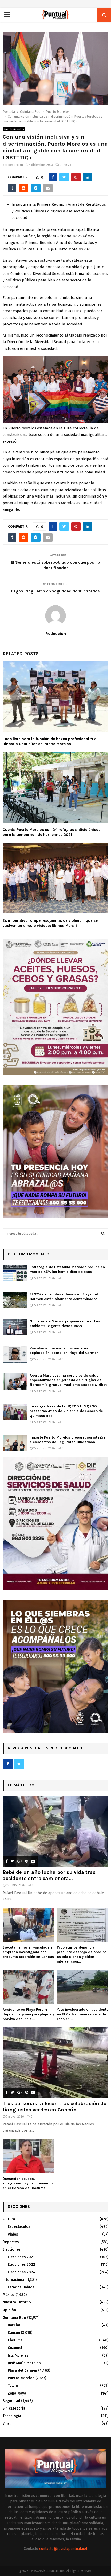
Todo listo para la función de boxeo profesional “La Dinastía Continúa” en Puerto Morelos (50, 742)
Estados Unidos (21, 2287)
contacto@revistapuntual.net (63, 2549)
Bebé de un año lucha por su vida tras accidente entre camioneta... (49, 1875)
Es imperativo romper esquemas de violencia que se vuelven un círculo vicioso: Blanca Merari (50, 923)
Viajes (13, 2234)
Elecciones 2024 (22, 2272)
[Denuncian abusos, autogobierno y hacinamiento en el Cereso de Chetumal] (28, 2156)
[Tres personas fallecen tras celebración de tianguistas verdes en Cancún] (55, 2062)
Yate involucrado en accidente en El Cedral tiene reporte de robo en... (83, 2014)
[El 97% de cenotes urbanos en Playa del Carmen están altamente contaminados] (15, 1300)
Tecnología (12, 2416)
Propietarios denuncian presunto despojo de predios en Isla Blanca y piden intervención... (82, 1954)
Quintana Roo (14, 2318)
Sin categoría (14, 2408)
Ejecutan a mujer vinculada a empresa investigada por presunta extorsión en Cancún (28, 1952)
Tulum (13, 2386)
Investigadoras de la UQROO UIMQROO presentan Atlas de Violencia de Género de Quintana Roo (66, 1411)
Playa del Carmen (22, 2371)
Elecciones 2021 (21, 2257)
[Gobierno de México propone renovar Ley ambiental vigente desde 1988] (15, 1327)
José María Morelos (24, 2363)
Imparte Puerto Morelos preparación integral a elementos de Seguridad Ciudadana (68, 1440)
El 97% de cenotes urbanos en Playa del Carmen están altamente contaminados (64, 1297)
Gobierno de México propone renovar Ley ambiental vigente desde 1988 (65, 1324)
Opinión (9, 2310)
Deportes (11, 2242)
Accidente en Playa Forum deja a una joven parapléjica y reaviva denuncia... (28, 2014)
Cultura (9, 2219)
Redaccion (16, 165)
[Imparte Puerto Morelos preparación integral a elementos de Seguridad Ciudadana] (15, 1443)
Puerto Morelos (14, 129)
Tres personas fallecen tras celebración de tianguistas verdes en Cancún (54, 2107)
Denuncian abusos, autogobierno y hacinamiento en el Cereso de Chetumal (28, 2183)
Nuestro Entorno (17, 2302)
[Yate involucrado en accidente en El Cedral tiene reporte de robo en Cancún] (83, 1987)
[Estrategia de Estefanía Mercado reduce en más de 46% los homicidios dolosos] (15, 1273)
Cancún (14, 2333)
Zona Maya (17, 2393)
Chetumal (16, 2340)
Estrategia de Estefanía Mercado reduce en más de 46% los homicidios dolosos (67, 1269)
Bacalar (14, 2325)
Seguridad (11, 2401)
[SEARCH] (103, 1234)
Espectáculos (19, 2227)
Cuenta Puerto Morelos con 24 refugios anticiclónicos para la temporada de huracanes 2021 (51, 832)
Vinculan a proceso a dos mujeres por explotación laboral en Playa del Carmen (64, 1350)
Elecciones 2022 (21, 2264)
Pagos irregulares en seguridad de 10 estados (55, 591)
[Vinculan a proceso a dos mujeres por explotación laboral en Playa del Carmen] (15, 1354)
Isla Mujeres (18, 2355)
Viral (6, 2423)
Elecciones (11, 2249)
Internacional (14, 2280)
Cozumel (15, 2348)
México (9, 2295)
